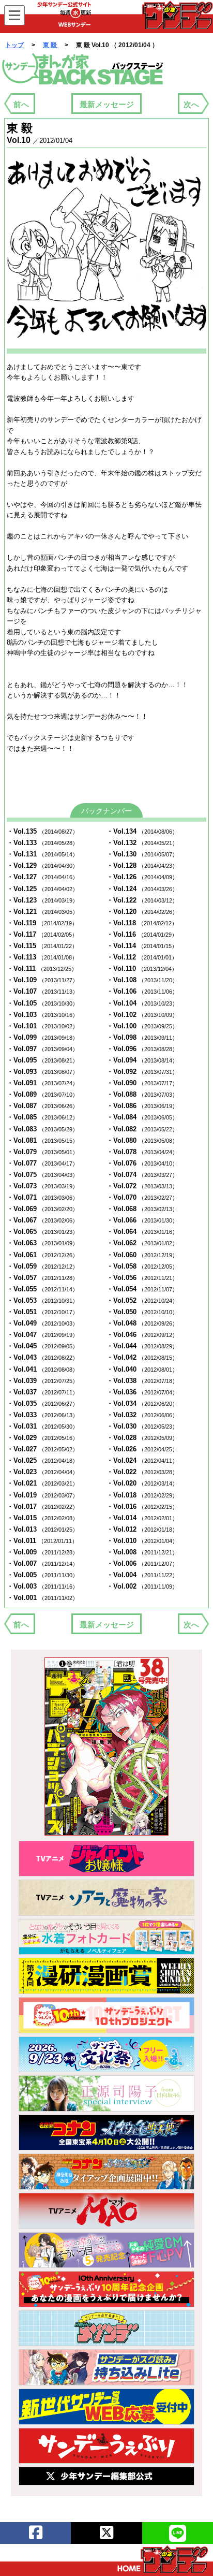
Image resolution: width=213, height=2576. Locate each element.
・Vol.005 (42, 1575)
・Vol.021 (42, 1483)
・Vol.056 (142, 1278)
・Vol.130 (142, 854)
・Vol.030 (142, 1426)
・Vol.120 (142, 912)
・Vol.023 (42, 1472)
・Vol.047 (42, 1335)
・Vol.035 (42, 1403)
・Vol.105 (42, 1003)
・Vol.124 (142, 889)
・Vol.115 (42, 946)
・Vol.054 (142, 1289)
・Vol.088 (142, 1094)
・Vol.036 (142, 1392)
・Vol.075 (42, 1175)
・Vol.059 (42, 1266)
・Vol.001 (42, 1598)
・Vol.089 (42, 1094)
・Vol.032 (142, 1415)
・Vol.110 (142, 969)
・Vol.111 (42, 969)
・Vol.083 (42, 1129)
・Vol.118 (142, 923)
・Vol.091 (42, 1083)
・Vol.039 (42, 1381)
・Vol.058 (142, 1266)
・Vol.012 (142, 1529)
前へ (21, 104)
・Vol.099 (42, 1037)
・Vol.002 (142, 1586)
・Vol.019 (42, 1495)
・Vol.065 (42, 1232)
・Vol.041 (42, 1369)
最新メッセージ (107, 104)
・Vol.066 (142, 1220)
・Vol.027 (42, 1449)
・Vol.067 (42, 1220)
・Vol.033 (42, 1415)
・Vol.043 (42, 1357)
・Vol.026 (142, 1449)
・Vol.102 (142, 1015)
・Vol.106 (142, 991)
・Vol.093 (42, 1072)
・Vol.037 (42, 1392)
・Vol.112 (142, 957)
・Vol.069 (42, 1209)
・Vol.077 (42, 1163)
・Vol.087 (42, 1106)
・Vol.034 (142, 1403)
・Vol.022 (142, 1472)
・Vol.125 (42, 889)
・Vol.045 (42, 1346)
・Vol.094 (142, 1060)
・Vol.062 (142, 1243)
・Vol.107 (42, 991)
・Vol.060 (142, 1255)
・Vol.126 (142, 877)
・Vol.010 (142, 1541)
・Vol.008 (142, 1552)
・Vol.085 (42, 1117)
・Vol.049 (42, 1323)
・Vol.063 (42, 1243)
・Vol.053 (42, 1300)
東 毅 (51, 45)
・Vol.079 (42, 1152)
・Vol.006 (142, 1563)
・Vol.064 (142, 1232)
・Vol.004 (142, 1575)
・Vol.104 (142, 1003)
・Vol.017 (42, 1507)
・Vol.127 (42, 877)
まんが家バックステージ (83, 69)
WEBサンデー (177, 15)
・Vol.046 (142, 1335)
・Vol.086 (142, 1106)
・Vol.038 (142, 1381)
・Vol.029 (42, 1438)
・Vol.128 (142, 865)
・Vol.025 (42, 1460)
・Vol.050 (142, 1312)
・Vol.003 (42, 1586)
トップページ (163, 2559)
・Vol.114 (142, 946)
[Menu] (14, 15)
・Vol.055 (42, 1289)
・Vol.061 (42, 1255)
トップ (14, 45)
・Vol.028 (142, 1438)
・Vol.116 (142, 934)
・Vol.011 (42, 1541)
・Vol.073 (42, 1186)
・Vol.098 (142, 1037)
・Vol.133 (42, 843)
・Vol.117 (42, 934)
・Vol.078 (142, 1152)
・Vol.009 (42, 1552)
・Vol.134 (142, 831)
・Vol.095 (42, 1060)
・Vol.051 (42, 1312)
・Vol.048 (142, 1323)
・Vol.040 (142, 1369)
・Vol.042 (142, 1357)
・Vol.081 (42, 1140)
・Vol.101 (42, 1026)
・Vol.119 (42, 923)
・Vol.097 (42, 1049)
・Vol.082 (142, 1129)
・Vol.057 (42, 1278)
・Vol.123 (42, 900)
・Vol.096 (142, 1049)
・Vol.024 (142, 1460)
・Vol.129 (42, 865)
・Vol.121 (42, 912)
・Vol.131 (42, 854)
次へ (191, 104)
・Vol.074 (142, 1175)
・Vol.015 (42, 1518)
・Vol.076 (142, 1163)
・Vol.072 (142, 1186)
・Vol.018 (142, 1495)
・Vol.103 (42, 1015)
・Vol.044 (142, 1346)
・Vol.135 (42, 831)
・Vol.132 (142, 843)
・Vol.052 (142, 1300)
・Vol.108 (142, 980)
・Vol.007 (42, 1563)
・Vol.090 (142, 1083)
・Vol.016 (142, 1507)
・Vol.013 (42, 1529)
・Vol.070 (142, 1197)
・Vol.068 (142, 1209)
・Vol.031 (42, 1426)
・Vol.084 (142, 1117)
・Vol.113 (42, 957)
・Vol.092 (142, 1072)
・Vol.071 (42, 1197)
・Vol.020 (142, 1483)
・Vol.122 (142, 900)
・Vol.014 (142, 1518)
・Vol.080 (142, 1140)
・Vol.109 (42, 980)
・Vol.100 (142, 1026)
